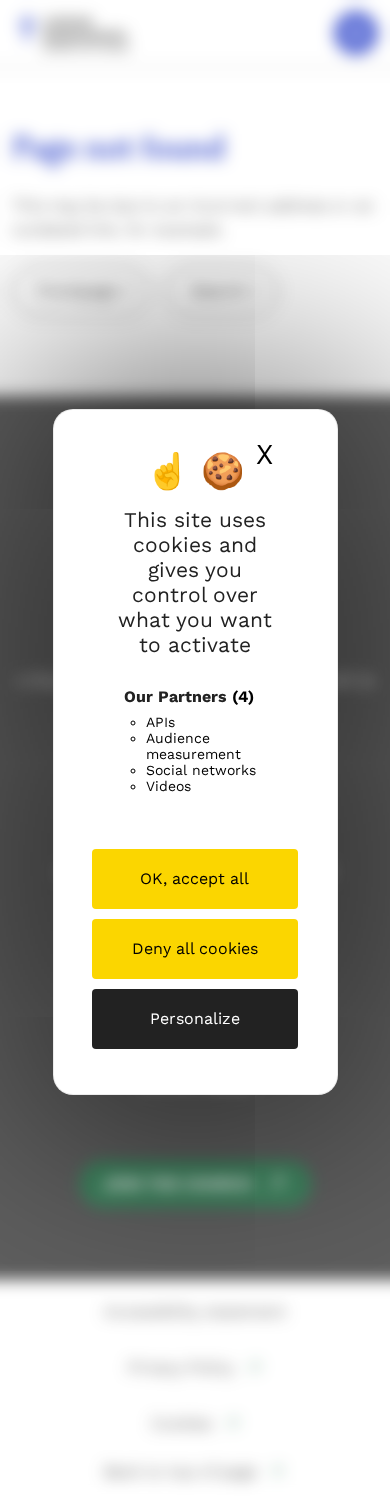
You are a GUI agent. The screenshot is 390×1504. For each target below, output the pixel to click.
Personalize (195, 1018)
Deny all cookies (195, 948)
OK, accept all (194, 878)
